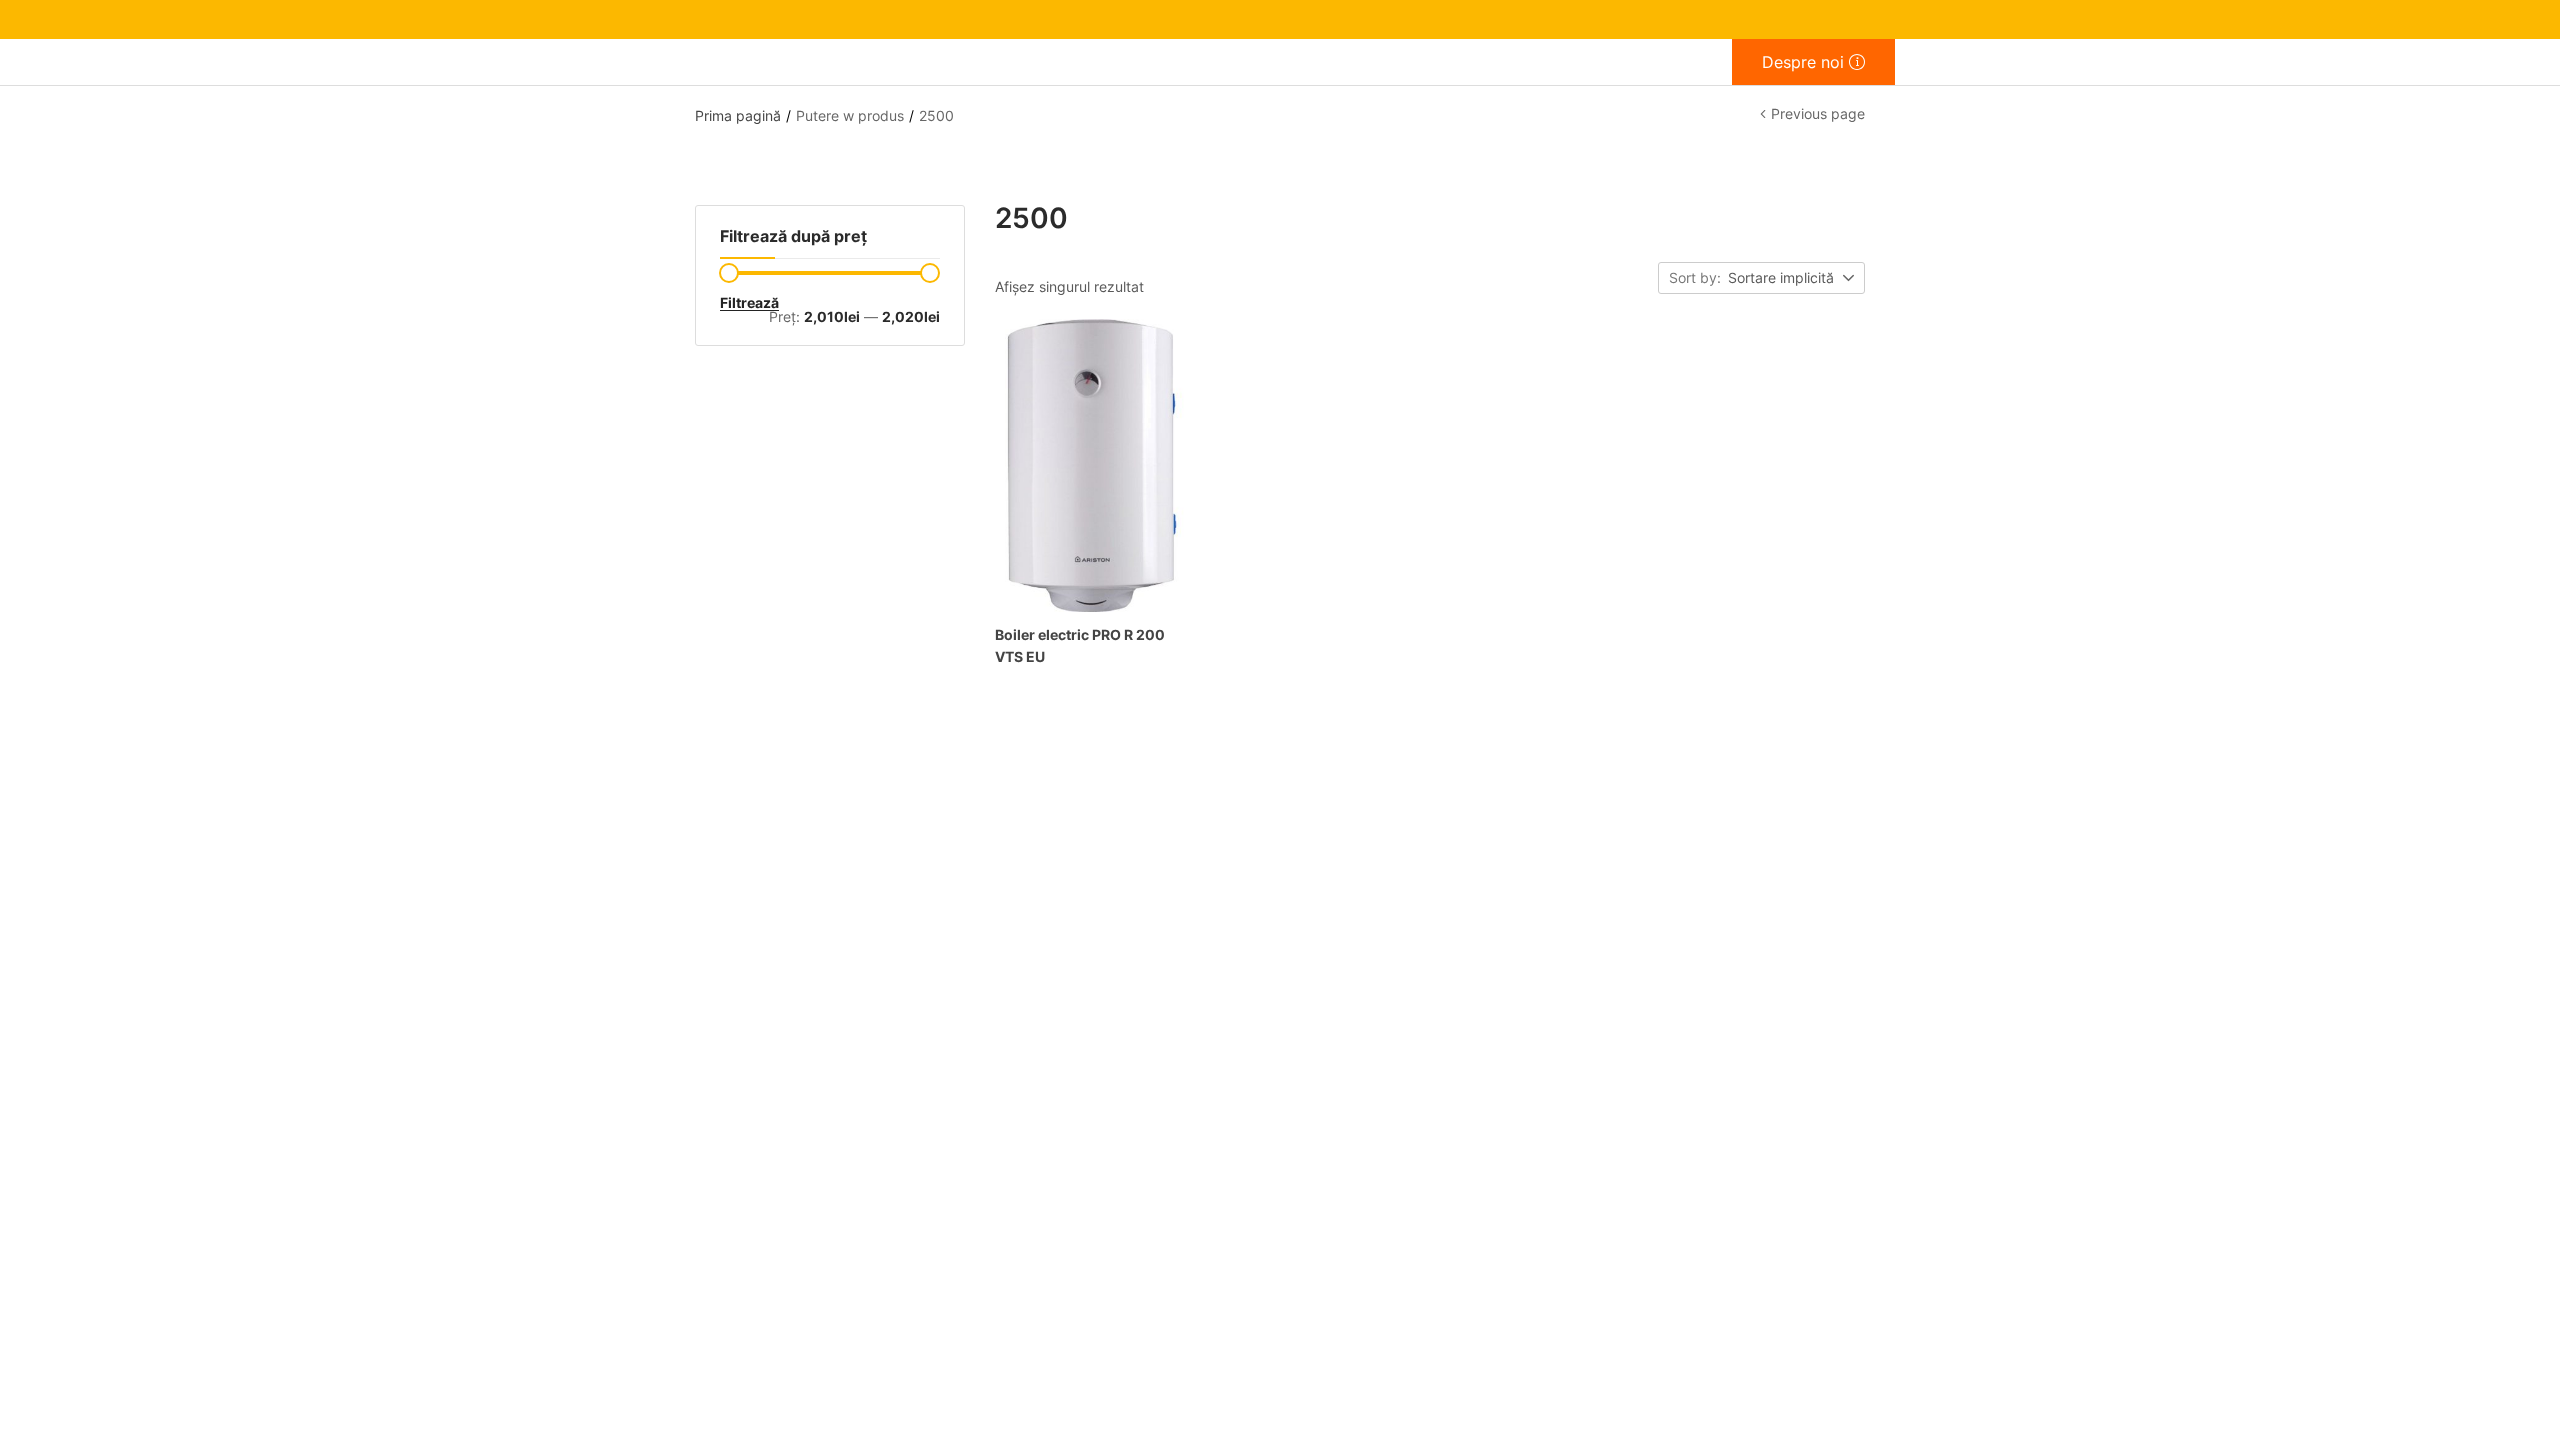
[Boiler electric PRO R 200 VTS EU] (1092, 465)
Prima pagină (738, 115)
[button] (1792, 279)
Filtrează (749, 303)
